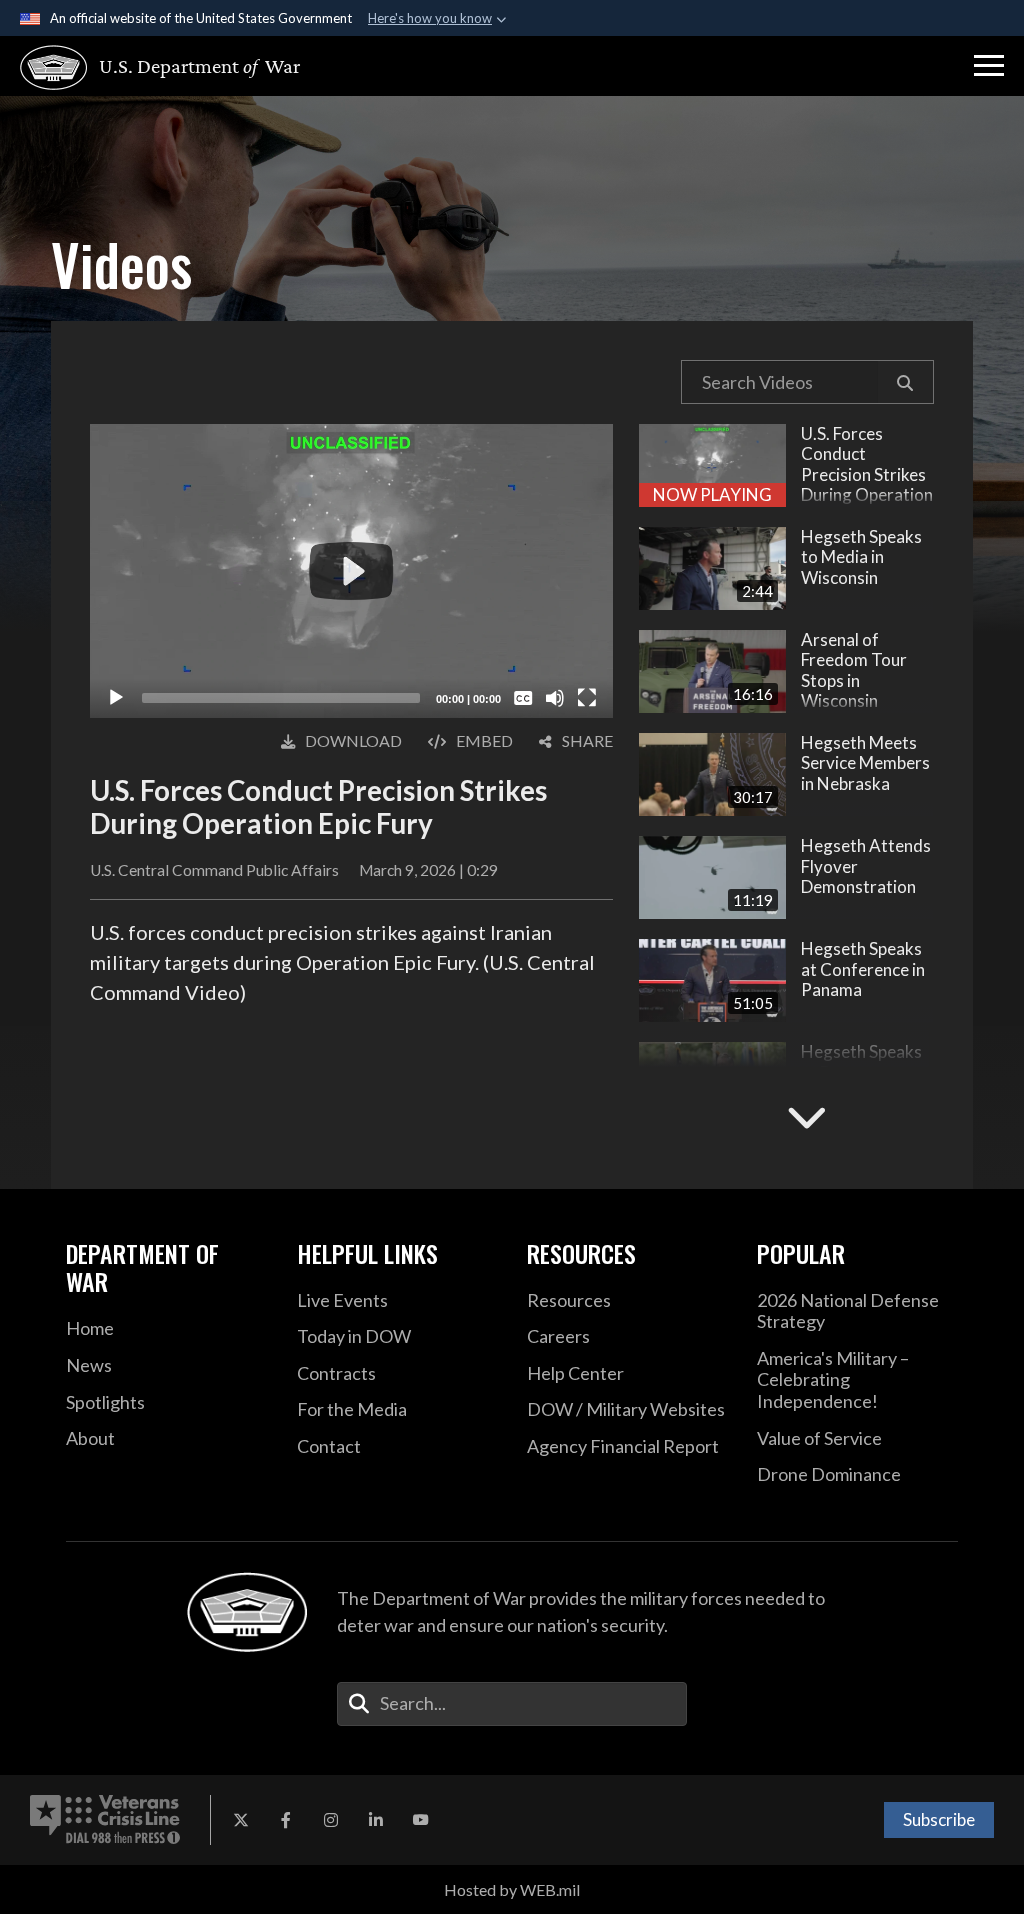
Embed (484, 740)
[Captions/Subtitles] (523, 698)
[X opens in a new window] (241, 1820)
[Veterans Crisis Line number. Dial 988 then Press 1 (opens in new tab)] (105, 1820)
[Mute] (555, 698)
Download (353, 740)
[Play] (116, 698)
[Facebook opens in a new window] (286, 1820)
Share (587, 740)
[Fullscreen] (587, 698)
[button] (989, 66)
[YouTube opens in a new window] (421, 1820)
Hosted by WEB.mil (512, 1889)
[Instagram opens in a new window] (331, 1820)
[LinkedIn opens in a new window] (376, 1820)
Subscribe (939, 1819)
